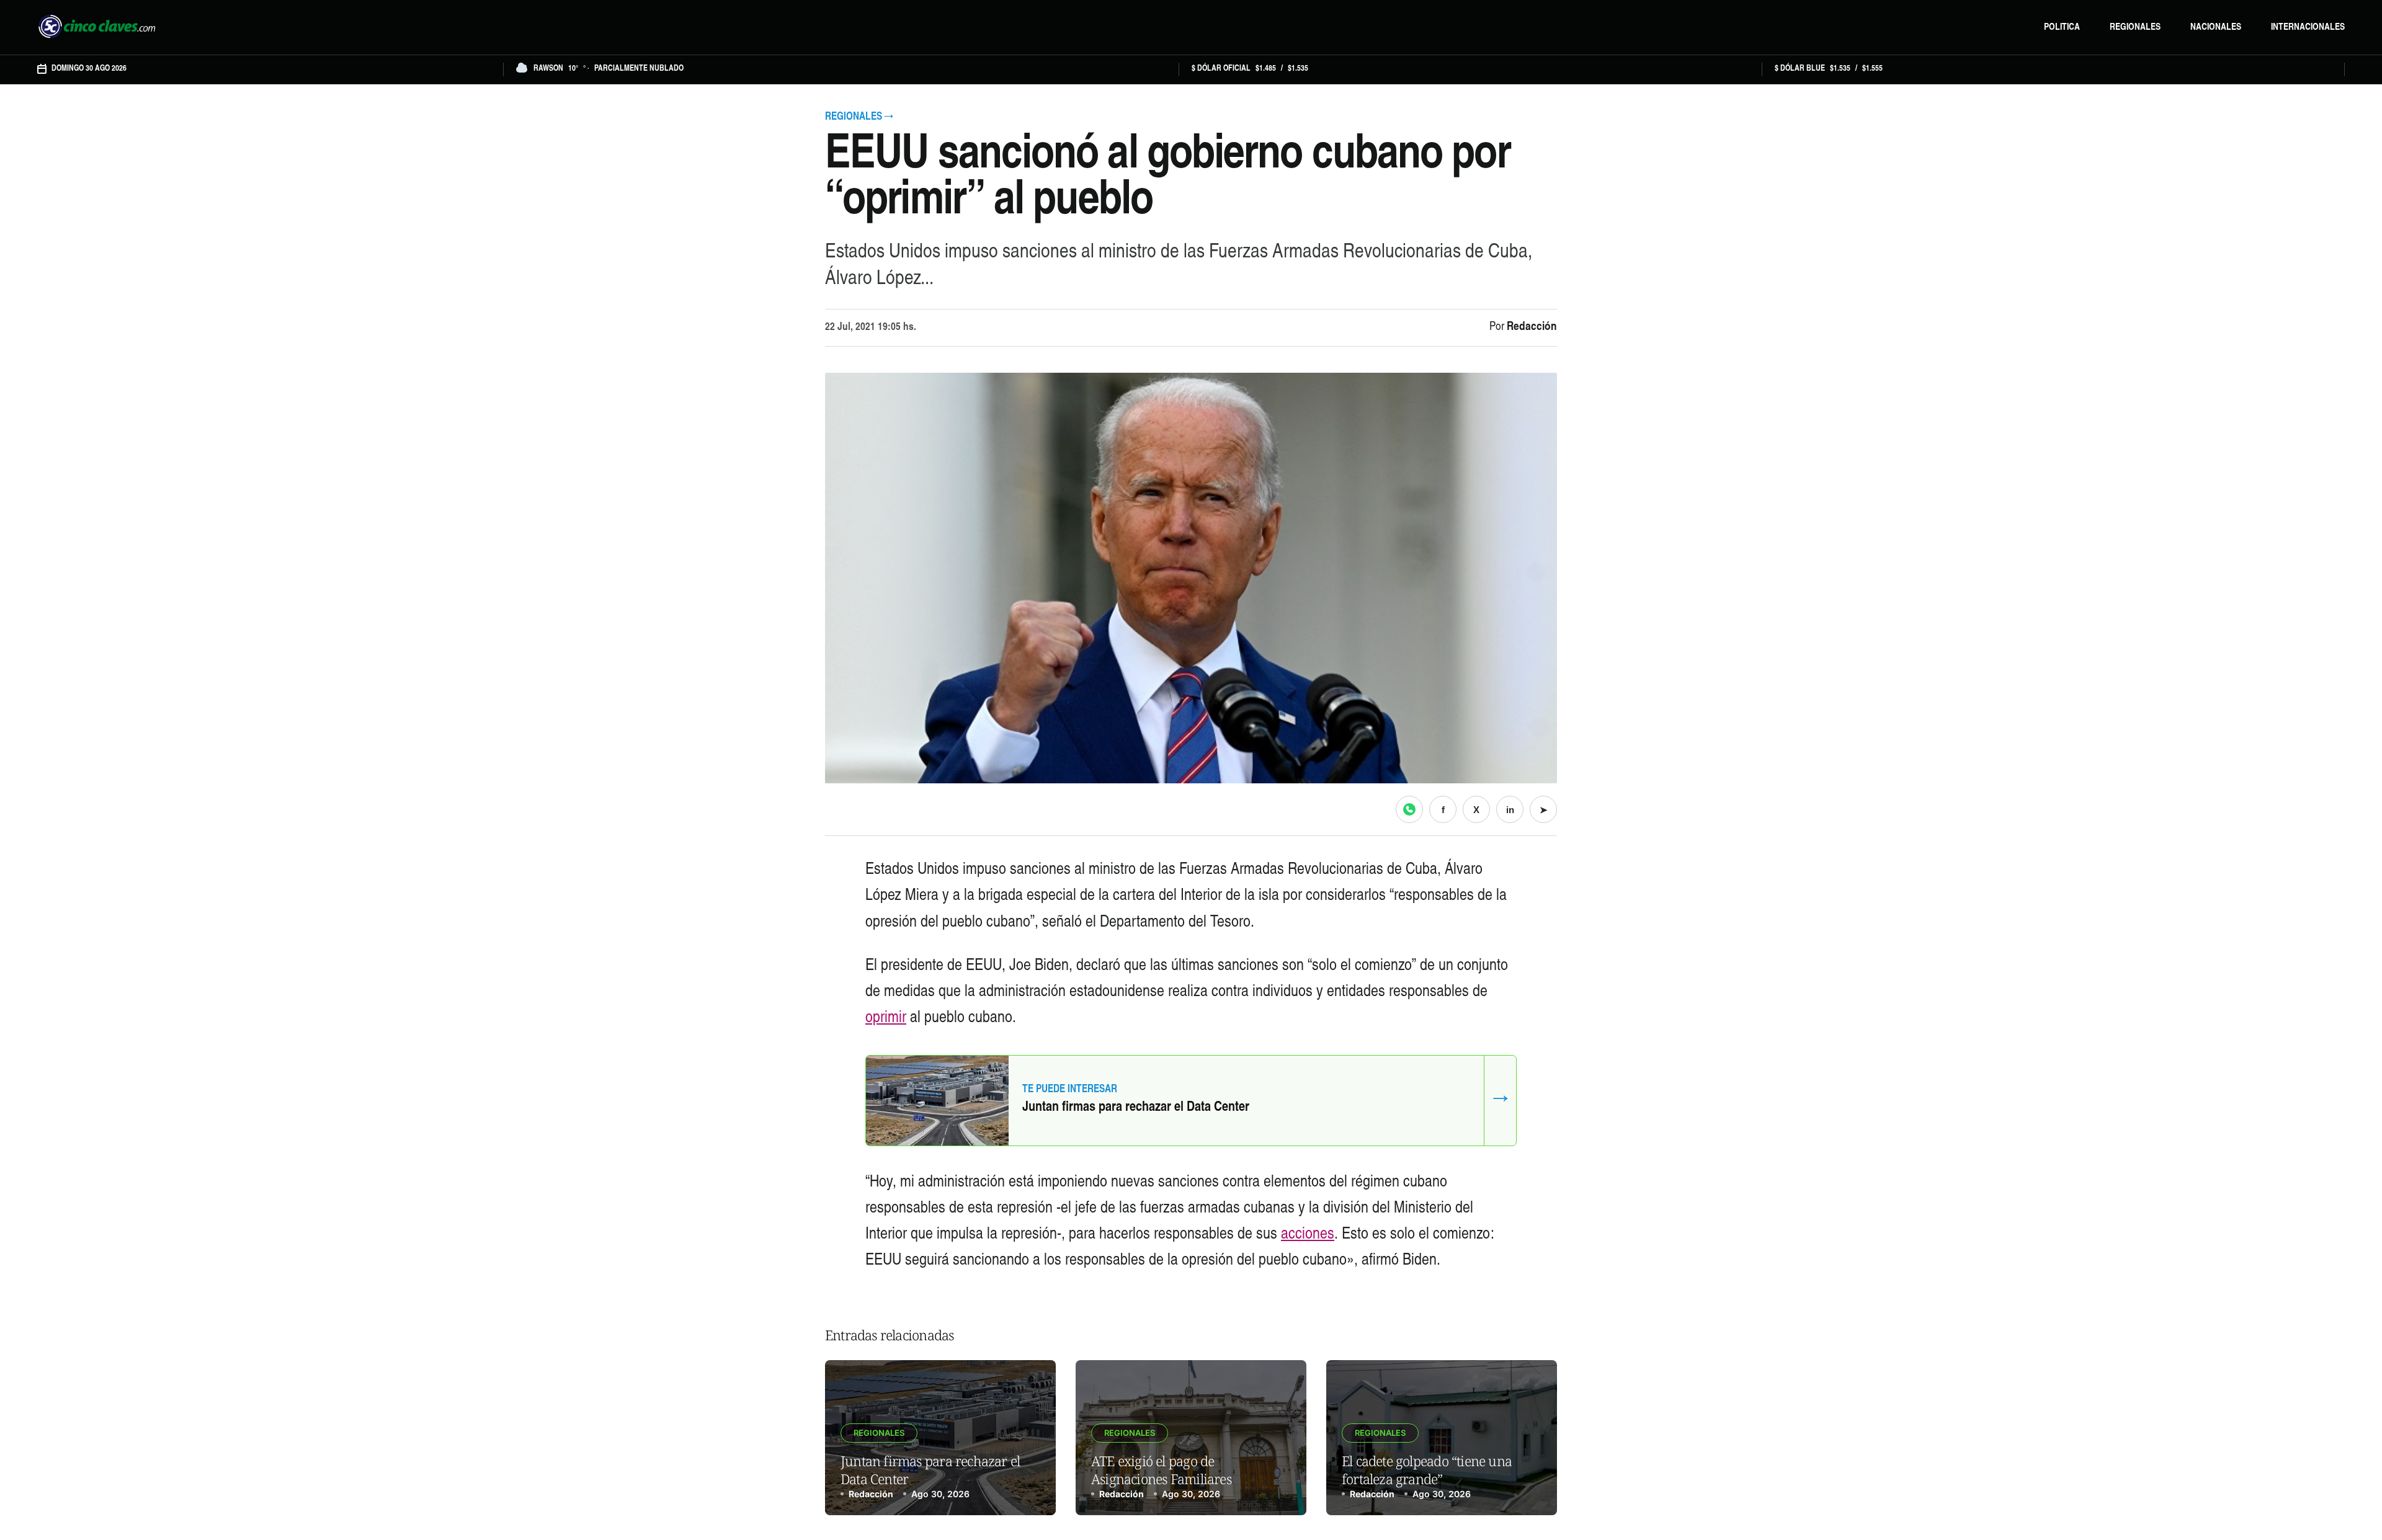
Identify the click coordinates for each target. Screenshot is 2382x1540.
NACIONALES (2216, 28)
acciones (1308, 1235)
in (1510, 810)
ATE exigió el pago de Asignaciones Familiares (1161, 1470)
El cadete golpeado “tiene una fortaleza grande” (1427, 1470)
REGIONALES (2135, 28)
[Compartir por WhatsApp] (1409, 809)
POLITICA (2062, 28)
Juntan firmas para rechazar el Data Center (1136, 1108)
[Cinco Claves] (97, 27)
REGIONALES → (859, 118)
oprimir (886, 1018)
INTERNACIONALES (2308, 28)
